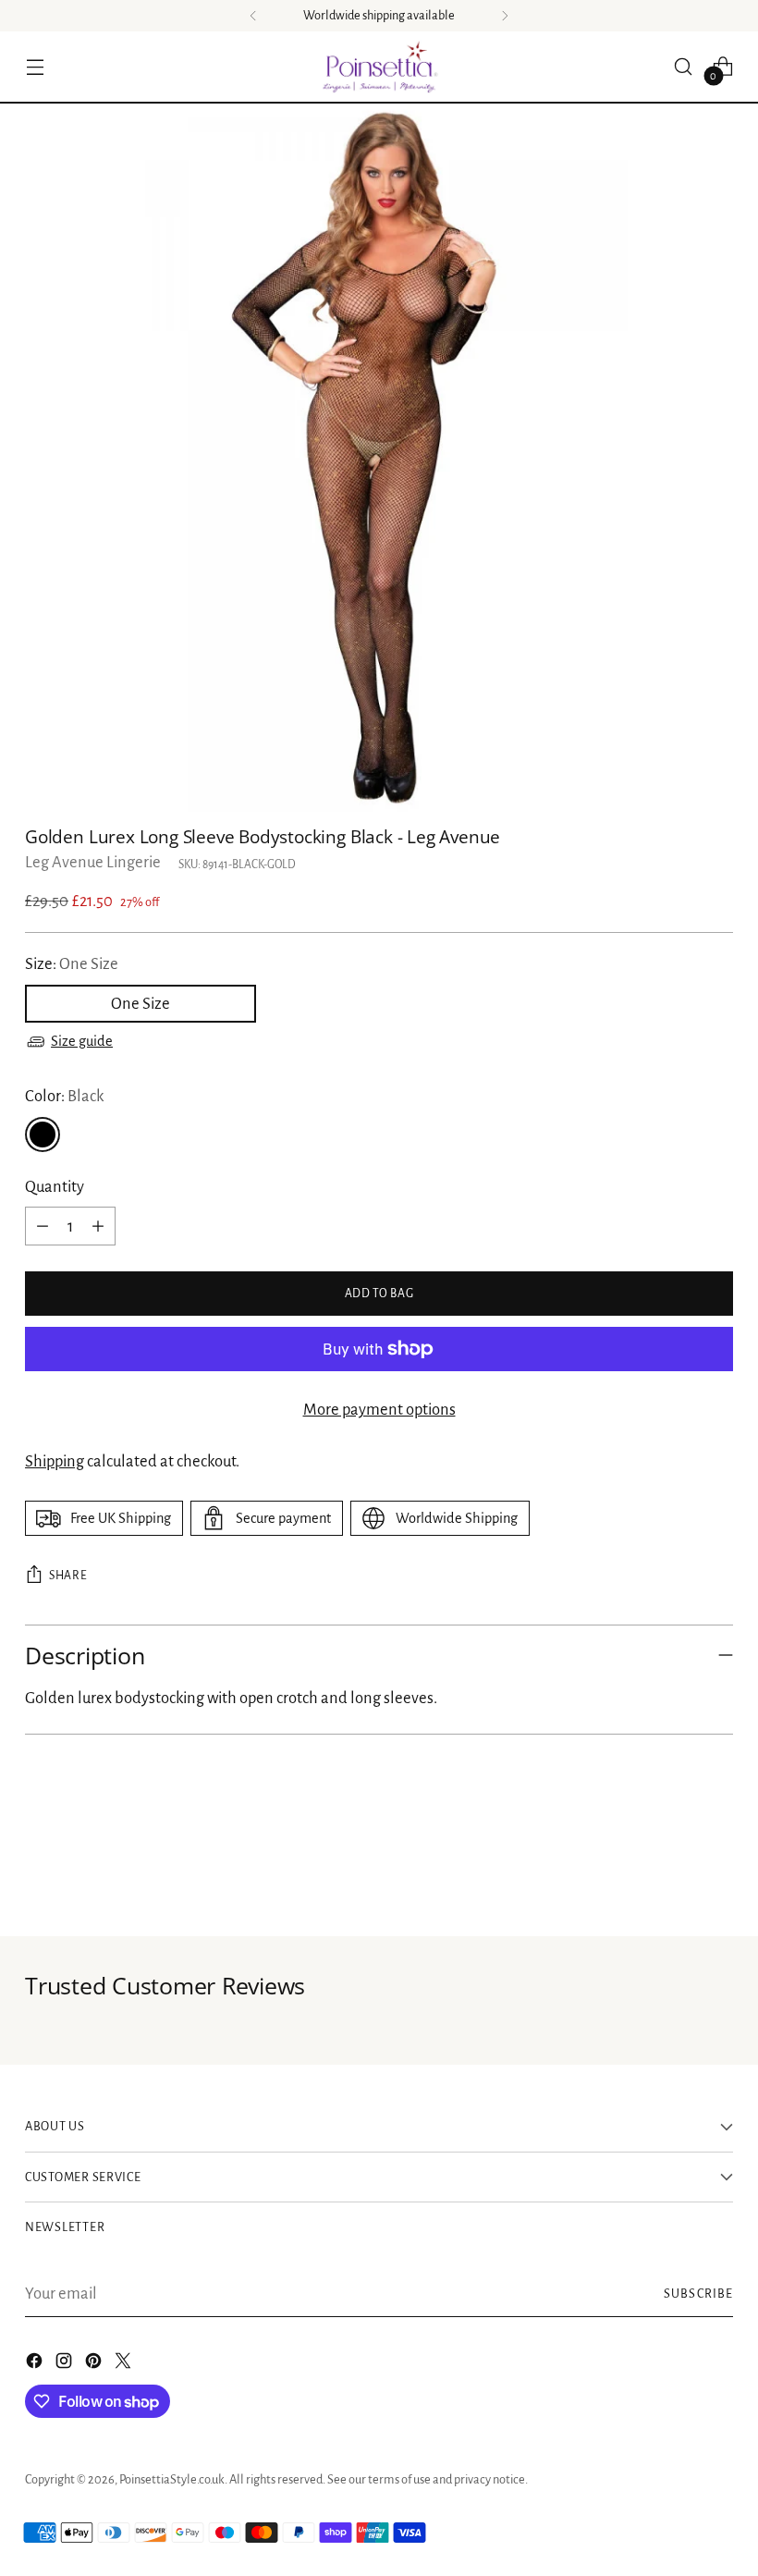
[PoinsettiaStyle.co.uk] (379, 67)
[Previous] (253, 16)
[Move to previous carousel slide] (675, 1873)
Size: (72, 964)
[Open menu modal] (35, 66)
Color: (64, 1096)
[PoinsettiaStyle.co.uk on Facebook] (36, 2365)
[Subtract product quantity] (43, 1226)
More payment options (379, 1410)
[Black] (43, 1135)
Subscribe (698, 2294)
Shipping (55, 1461)
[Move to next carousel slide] (717, 1872)
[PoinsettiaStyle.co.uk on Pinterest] (95, 2365)
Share (68, 1576)
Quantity (55, 1187)
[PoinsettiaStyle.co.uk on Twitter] (125, 2365)
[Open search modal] (684, 66)
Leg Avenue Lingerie (93, 862)
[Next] (505, 16)
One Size (141, 1004)
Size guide (82, 1041)
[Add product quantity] (98, 1226)
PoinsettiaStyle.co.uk (172, 2479)
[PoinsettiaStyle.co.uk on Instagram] (66, 2365)
